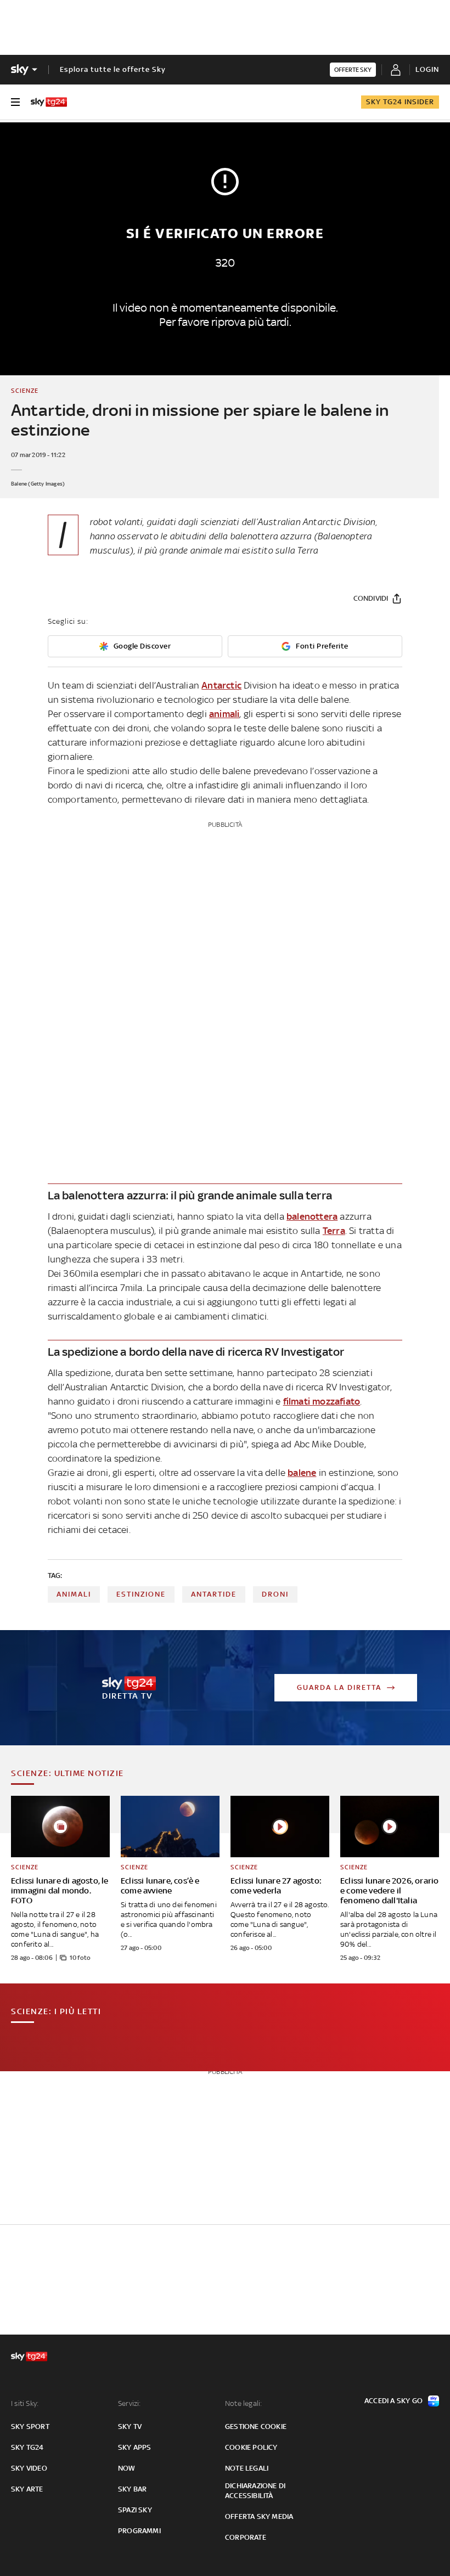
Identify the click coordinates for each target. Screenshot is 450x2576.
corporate (246, 2537)
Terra (334, 1231)
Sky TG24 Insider (400, 102)
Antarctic (221, 685)
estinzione (141, 1594)
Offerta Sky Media (259, 2516)
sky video (29, 2468)
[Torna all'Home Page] (49, 102)
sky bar (132, 2489)
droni (275, 1594)
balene (302, 1473)
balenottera (312, 1216)
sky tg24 (27, 2447)
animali (224, 714)
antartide (214, 1594)
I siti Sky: (25, 2403)
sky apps (135, 2447)
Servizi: (130, 2403)
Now (127, 2468)
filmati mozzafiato (322, 1401)
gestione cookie (256, 2426)
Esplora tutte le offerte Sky (113, 69)
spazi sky (135, 2510)
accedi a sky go (393, 2401)
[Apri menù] (15, 102)
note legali (247, 2468)
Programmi (139, 2531)
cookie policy (251, 2447)
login (427, 69)
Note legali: (243, 2403)
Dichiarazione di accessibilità (255, 2491)
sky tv (130, 2426)
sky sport (30, 2426)
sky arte (27, 2489)
